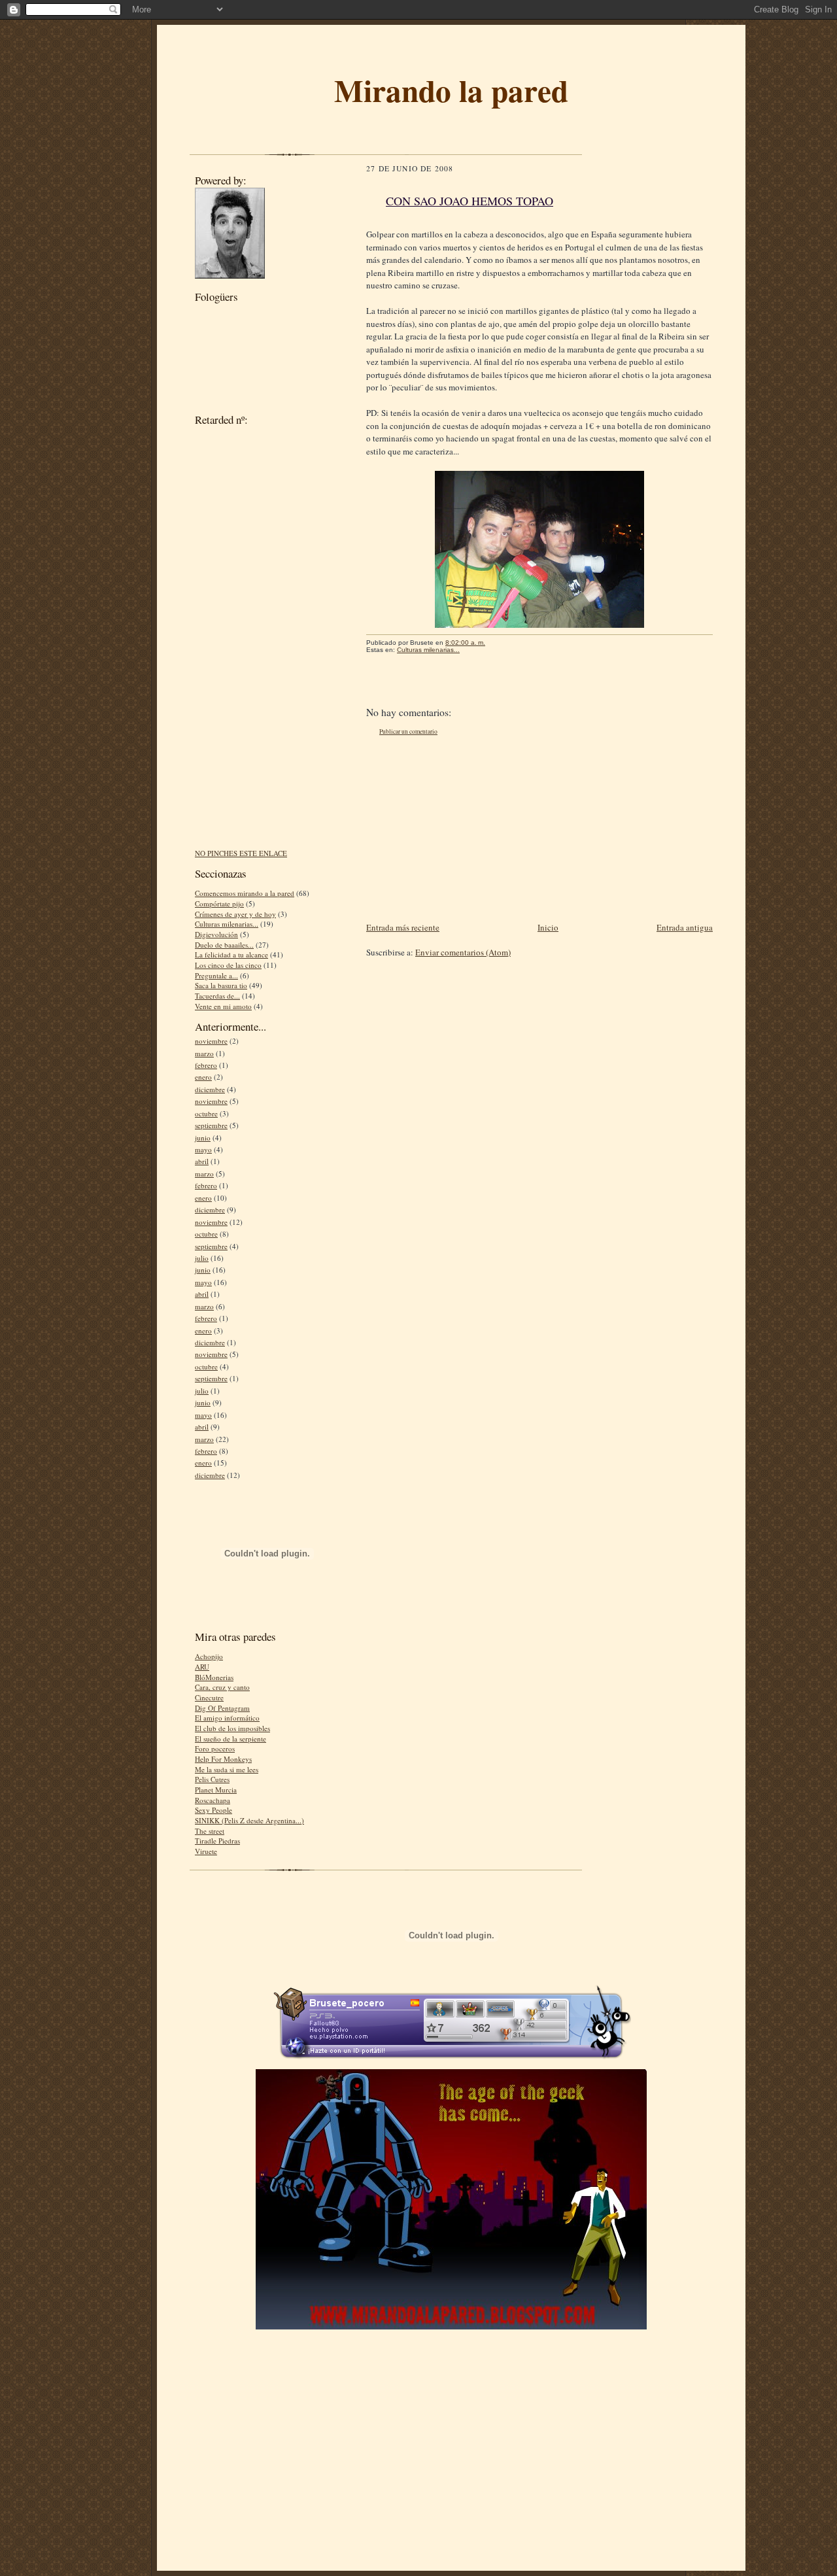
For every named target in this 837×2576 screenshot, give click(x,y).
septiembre (211, 1125)
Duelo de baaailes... (224, 945)
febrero (206, 1065)
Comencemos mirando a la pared (245, 893)
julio (202, 1258)
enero (203, 1077)
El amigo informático (227, 1718)
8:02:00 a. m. (465, 643)
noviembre (211, 1041)
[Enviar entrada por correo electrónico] (492, 643)
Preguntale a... (216, 975)
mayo (203, 1149)
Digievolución (216, 934)
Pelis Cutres (212, 1779)
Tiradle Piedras (217, 1841)
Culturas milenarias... (227, 924)
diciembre (210, 1089)
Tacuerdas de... (217, 996)
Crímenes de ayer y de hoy (235, 914)
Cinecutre (209, 1697)
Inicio (548, 927)
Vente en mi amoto (223, 1006)
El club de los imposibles (232, 1728)
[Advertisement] (247, 642)
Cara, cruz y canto (222, 1687)
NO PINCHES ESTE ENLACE (241, 853)
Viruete (206, 1851)
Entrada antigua (685, 927)
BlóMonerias (214, 1677)
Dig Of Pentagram (222, 1708)
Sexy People (214, 1810)
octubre (206, 1113)
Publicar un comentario (408, 731)
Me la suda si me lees (227, 1769)
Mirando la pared (451, 90)
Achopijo (209, 1656)
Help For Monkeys (223, 1759)
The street (210, 1831)
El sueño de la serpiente (231, 1739)
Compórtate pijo (219, 903)
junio (203, 1138)
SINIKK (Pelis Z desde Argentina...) (249, 1820)
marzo (204, 1053)
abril (202, 1161)
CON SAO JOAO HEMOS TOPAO (470, 201)
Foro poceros (215, 1748)
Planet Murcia (216, 1790)
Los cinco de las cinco (228, 965)
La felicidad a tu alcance (231, 954)
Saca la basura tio (221, 985)
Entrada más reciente (403, 927)
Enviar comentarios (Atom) (463, 952)
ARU (202, 1667)
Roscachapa (213, 1800)
